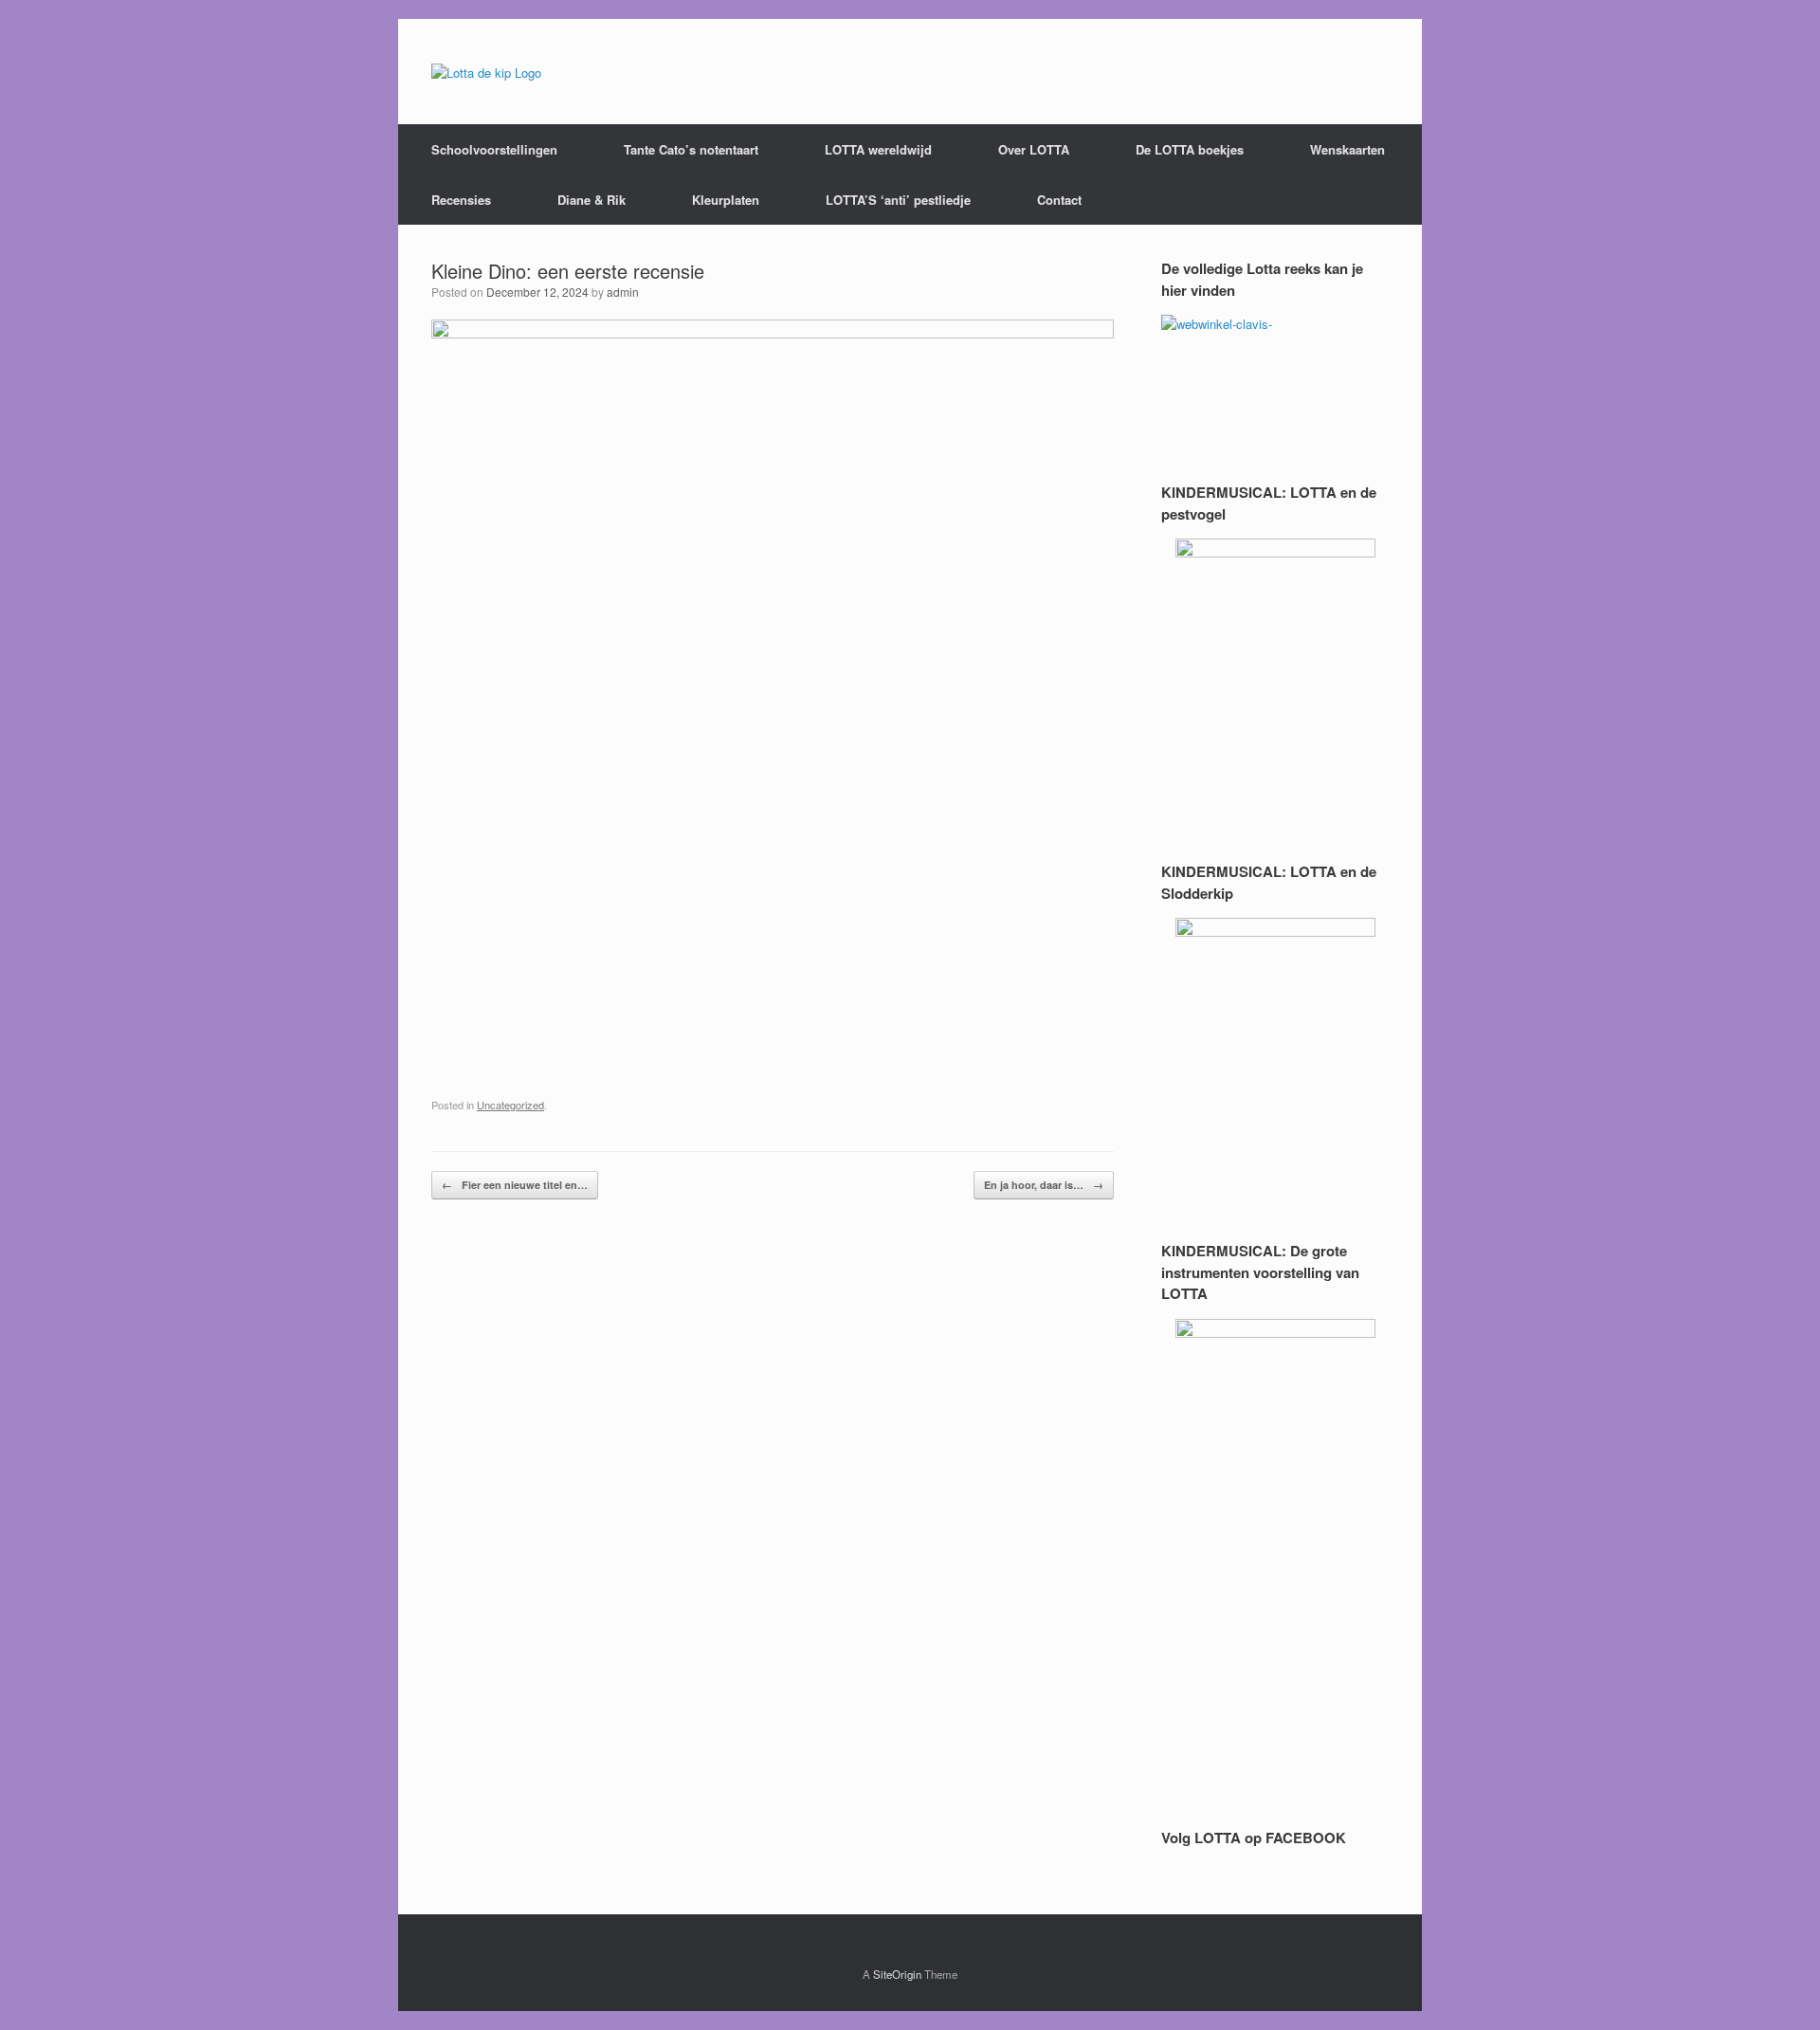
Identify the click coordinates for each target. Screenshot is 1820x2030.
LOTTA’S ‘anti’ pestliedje (898, 200)
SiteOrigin (897, 1974)
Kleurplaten (726, 200)
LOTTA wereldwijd (878, 149)
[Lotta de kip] (486, 72)
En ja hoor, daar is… (1044, 1185)
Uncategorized (510, 1105)
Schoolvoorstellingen (494, 149)
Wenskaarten (1347, 149)
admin (623, 292)
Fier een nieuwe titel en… (515, 1185)
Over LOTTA (1034, 149)
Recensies (461, 200)
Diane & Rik (591, 200)
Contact (1059, 200)
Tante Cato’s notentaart (691, 149)
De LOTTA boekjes (1190, 149)
